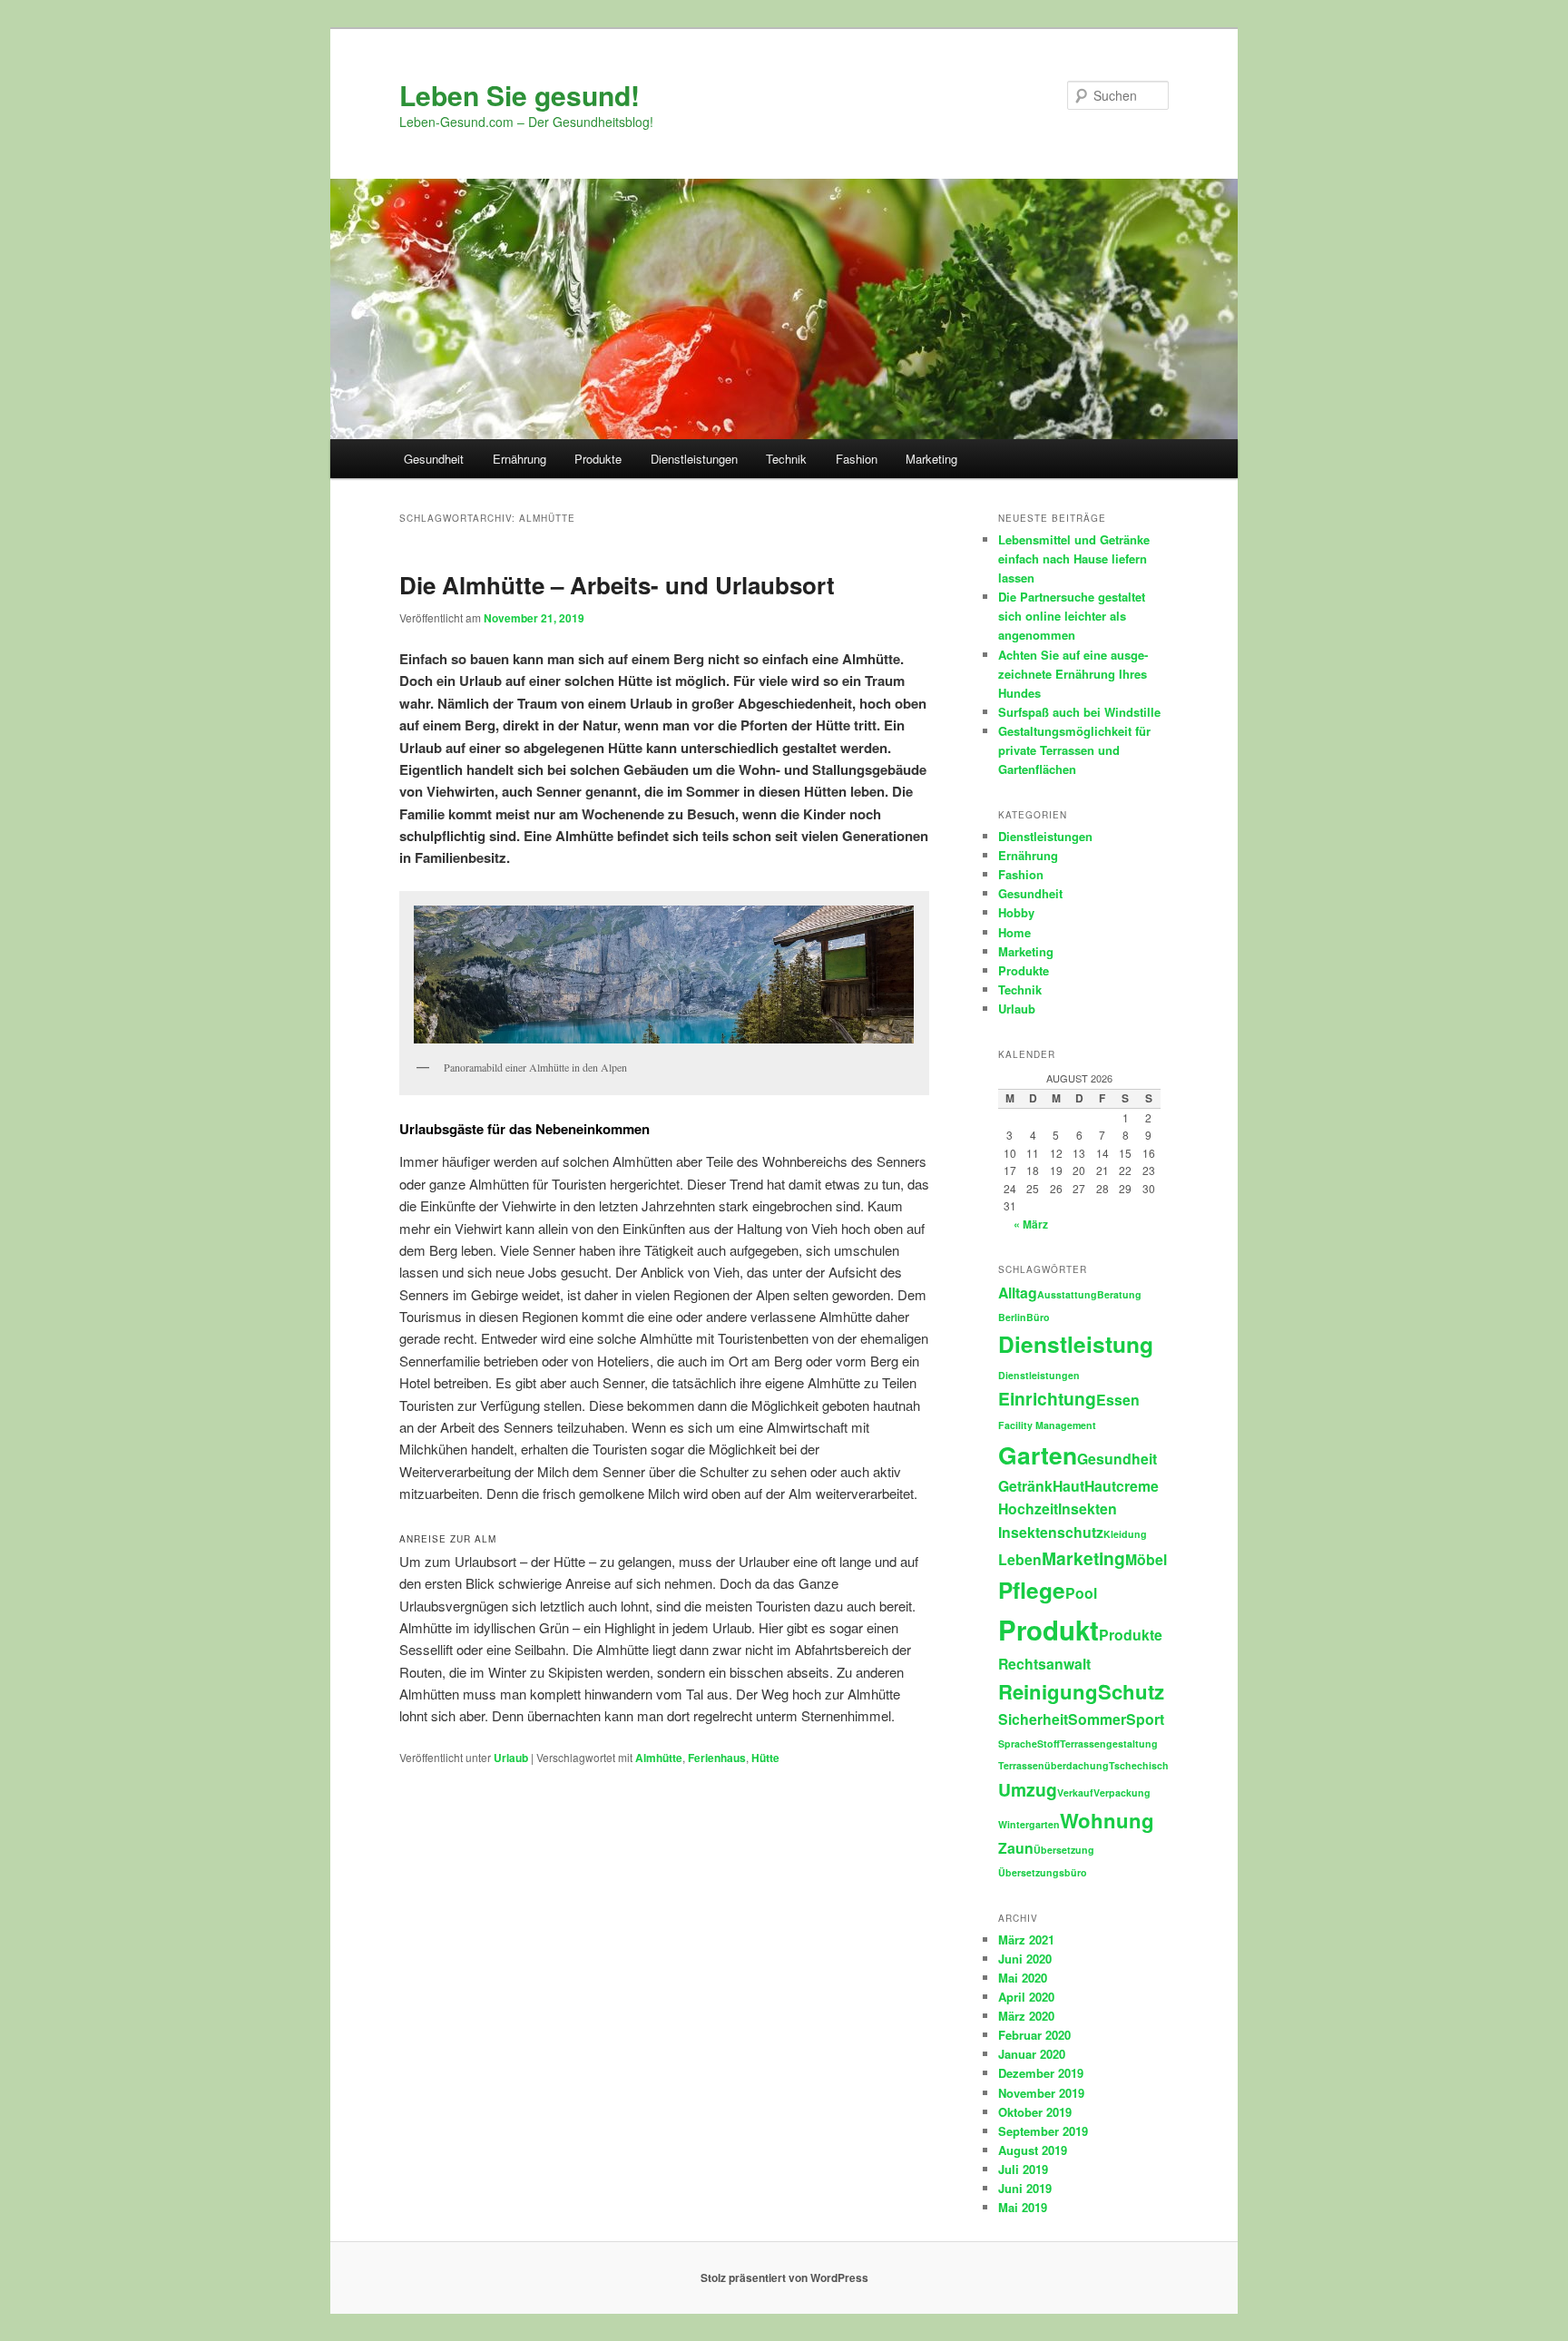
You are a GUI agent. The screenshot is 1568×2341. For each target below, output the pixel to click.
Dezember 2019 (1041, 2073)
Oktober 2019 (1035, 2112)
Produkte (598, 459)
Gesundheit (434, 459)
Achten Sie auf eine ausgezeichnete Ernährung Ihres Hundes (1073, 674)
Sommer (1097, 1719)
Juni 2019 (1025, 2188)
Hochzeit (1028, 1508)
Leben (1020, 1559)
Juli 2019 (1023, 2169)
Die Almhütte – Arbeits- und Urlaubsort (617, 585)
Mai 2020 (1023, 1978)
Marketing (931, 459)
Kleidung (1125, 1534)
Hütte (765, 1758)
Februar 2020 (1034, 2035)
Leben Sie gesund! (519, 95)
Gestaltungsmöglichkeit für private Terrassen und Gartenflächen (1074, 750)
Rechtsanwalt (1044, 1664)
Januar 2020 (1032, 2054)
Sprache (1018, 1744)
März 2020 (1026, 2016)
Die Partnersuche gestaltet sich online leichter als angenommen (1072, 616)
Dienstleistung (1076, 1344)
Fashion (857, 459)
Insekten (1088, 1508)
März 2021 (1026, 1939)
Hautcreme (1122, 1486)
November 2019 (1041, 2093)
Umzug (1028, 1789)
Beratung (1119, 1294)
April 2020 (1026, 1997)
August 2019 (1033, 2150)
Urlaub (511, 1758)
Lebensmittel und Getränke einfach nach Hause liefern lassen (1074, 558)
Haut (1068, 1486)
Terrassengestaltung (1109, 1744)
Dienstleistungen (694, 459)
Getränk (1025, 1486)
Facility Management (1047, 1425)
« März (1031, 1224)
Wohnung (1107, 1820)
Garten (1038, 1455)
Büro (1038, 1317)
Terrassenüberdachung (1053, 1765)
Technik (786, 459)
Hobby (1016, 912)
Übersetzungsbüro (1043, 1872)
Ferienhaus (717, 1758)
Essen (1118, 1400)
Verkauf (1075, 1792)
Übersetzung (1064, 1850)
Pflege (1032, 1590)
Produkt (1049, 1630)
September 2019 (1043, 2131)
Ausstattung (1067, 1294)
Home (1014, 932)
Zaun (1016, 1848)
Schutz (1131, 1691)
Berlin (1012, 1317)
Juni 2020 (1025, 1959)
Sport (1145, 1719)
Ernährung (519, 459)
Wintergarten (1029, 1824)
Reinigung (1048, 1691)
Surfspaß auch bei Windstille (1079, 712)
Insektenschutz (1051, 1532)
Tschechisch (1139, 1765)
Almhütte (659, 1758)
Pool (1081, 1593)
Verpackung (1122, 1792)
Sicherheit (1033, 1719)
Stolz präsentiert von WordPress (784, 2277)
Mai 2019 (1023, 2207)
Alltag (1018, 1293)
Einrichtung (1047, 1398)
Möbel (1146, 1559)
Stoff (1049, 1744)
